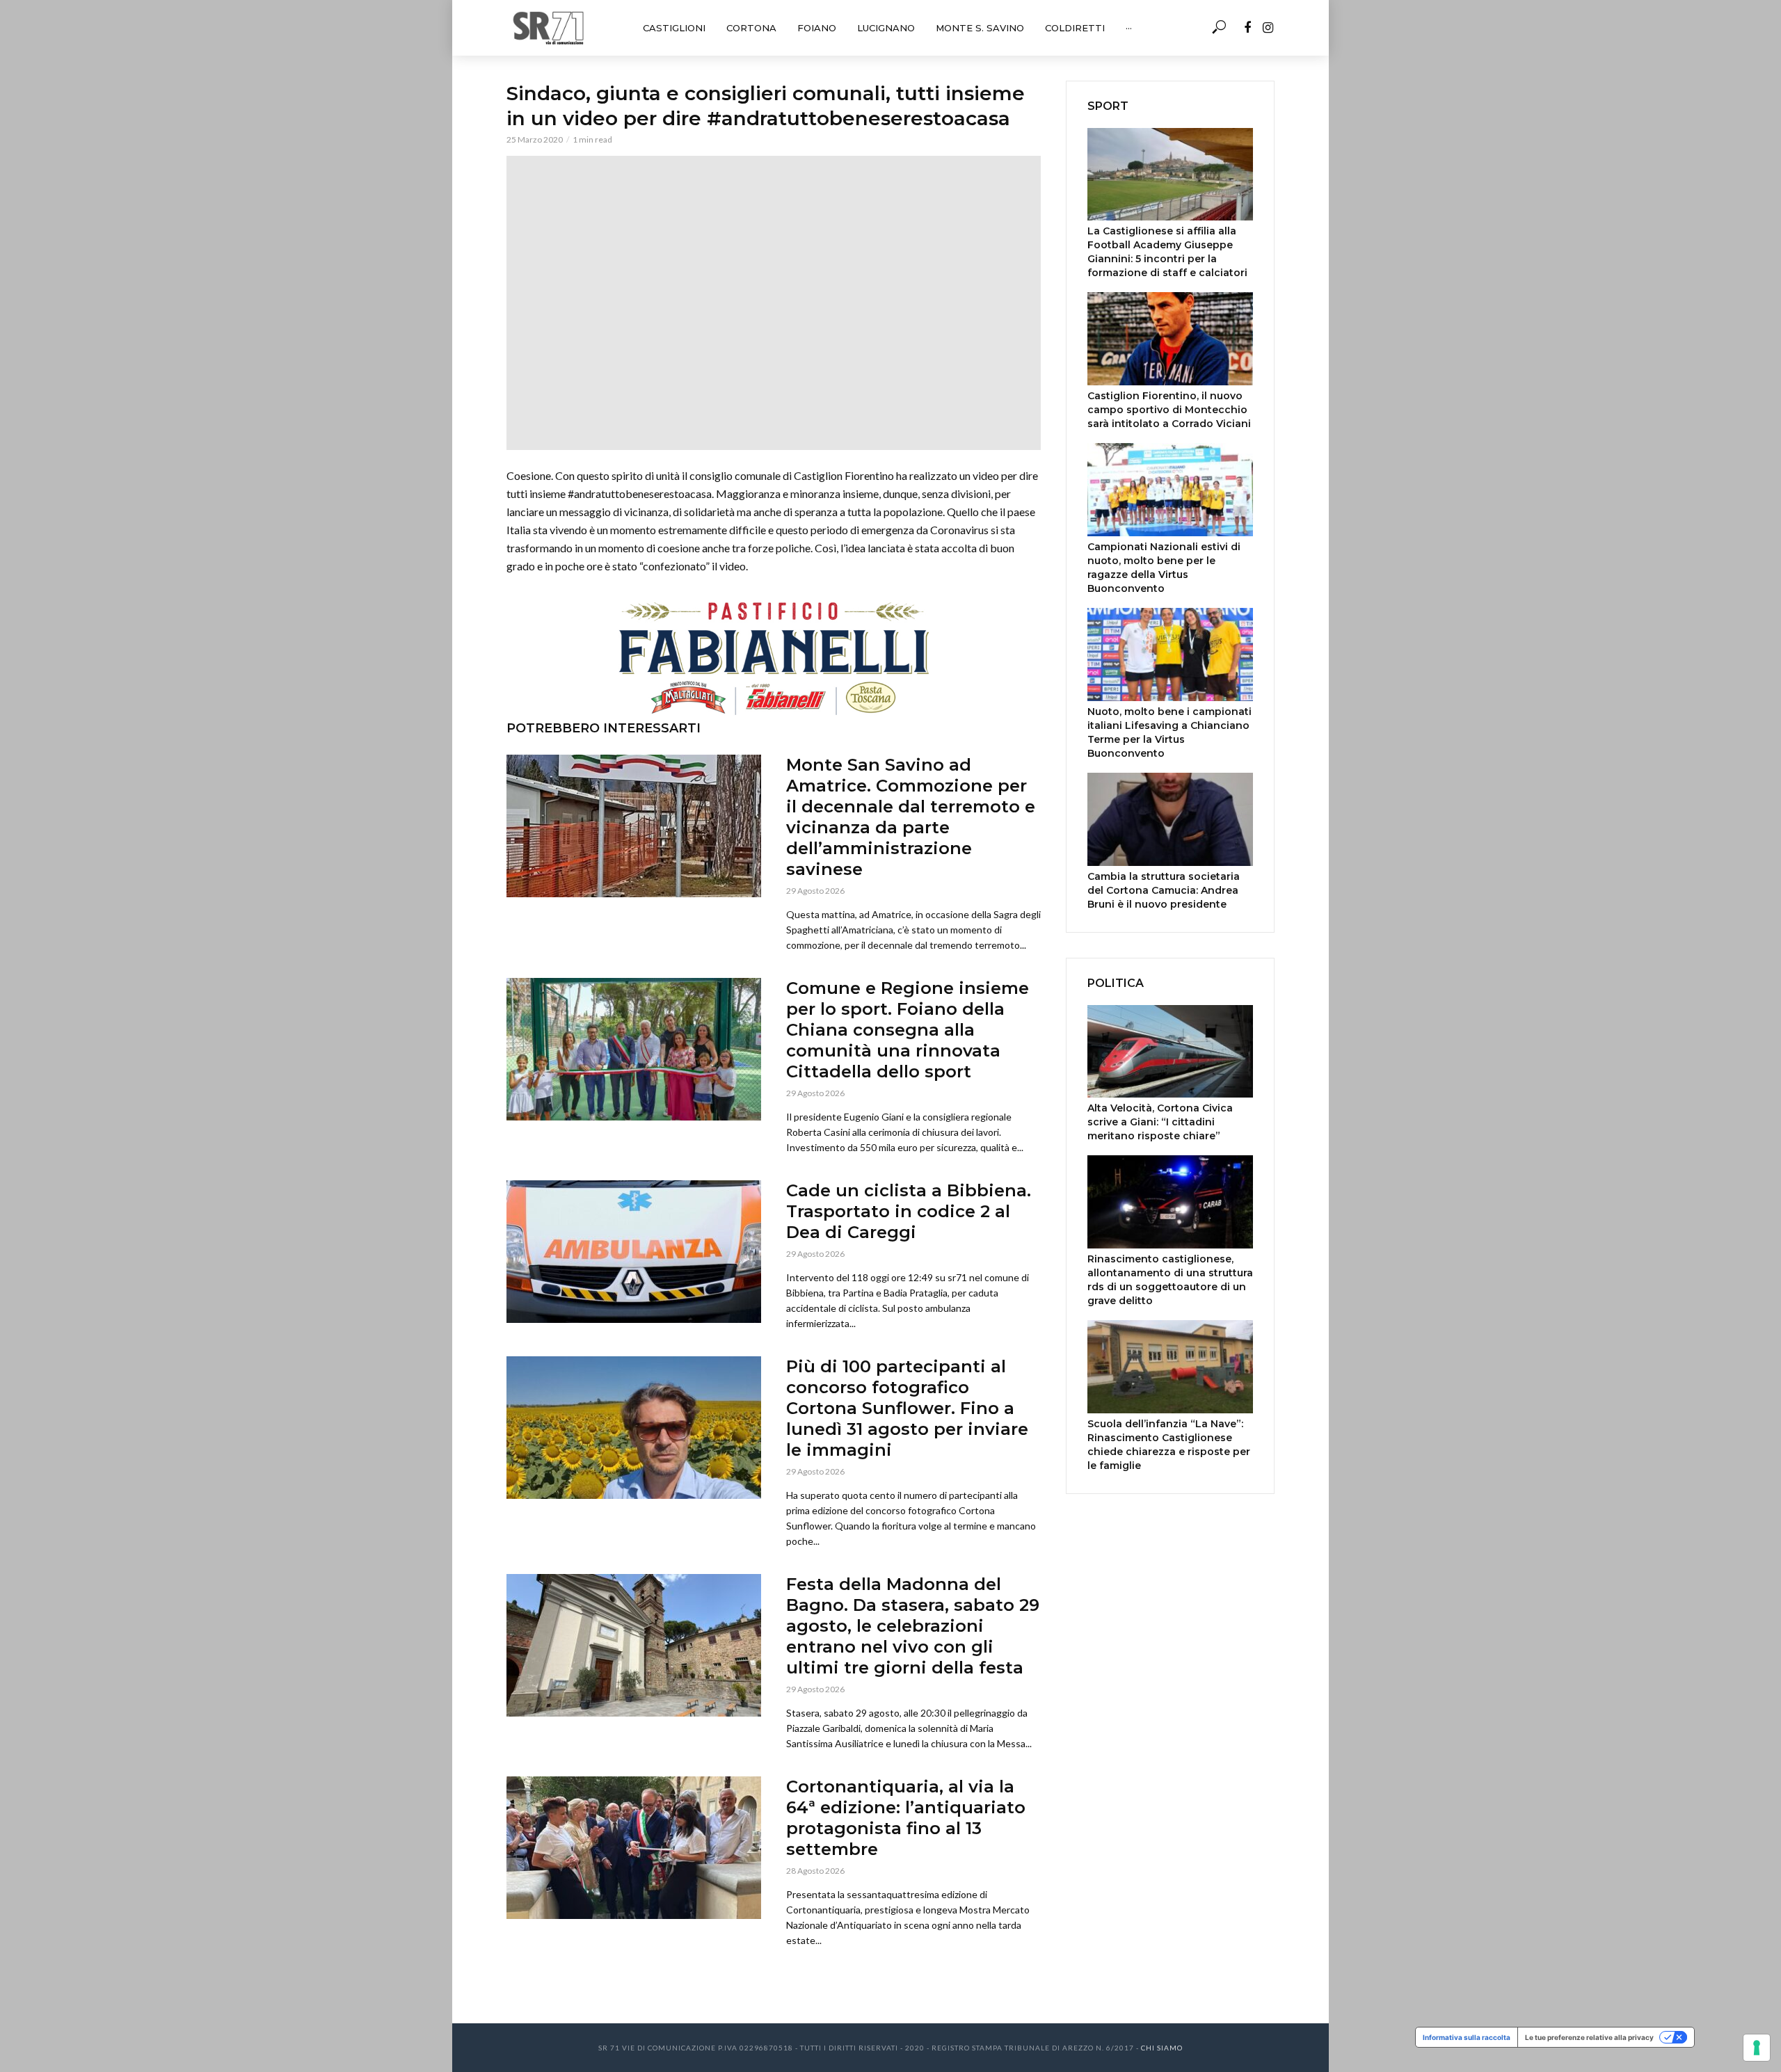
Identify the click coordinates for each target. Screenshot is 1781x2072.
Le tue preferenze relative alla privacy (1589, 2037)
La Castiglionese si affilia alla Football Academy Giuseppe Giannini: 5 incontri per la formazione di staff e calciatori (1167, 252)
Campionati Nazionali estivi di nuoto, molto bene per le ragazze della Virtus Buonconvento (1164, 568)
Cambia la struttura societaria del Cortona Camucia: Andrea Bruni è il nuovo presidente (1164, 890)
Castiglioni (674, 28)
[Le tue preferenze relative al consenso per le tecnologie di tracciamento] (1757, 2048)
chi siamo (1162, 2048)
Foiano (817, 28)
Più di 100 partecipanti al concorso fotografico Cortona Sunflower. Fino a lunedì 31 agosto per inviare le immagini (907, 1408)
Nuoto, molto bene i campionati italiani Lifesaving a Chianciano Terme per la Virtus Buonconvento (1169, 732)
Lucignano (886, 28)
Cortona (751, 28)
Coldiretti (1075, 28)
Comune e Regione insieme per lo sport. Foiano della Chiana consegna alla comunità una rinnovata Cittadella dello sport (908, 1030)
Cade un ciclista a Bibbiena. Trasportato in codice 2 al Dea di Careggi (909, 1211)
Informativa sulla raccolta (1467, 2037)
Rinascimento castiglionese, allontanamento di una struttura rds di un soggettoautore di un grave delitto (1170, 1280)
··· (1129, 28)
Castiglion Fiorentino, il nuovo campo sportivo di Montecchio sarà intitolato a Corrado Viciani (1169, 410)
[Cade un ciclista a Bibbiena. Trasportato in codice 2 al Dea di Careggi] (634, 1252)
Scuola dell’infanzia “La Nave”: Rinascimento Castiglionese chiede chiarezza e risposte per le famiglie (1169, 1445)
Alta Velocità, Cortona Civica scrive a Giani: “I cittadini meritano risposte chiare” (1160, 1122)
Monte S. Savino (980, 28)
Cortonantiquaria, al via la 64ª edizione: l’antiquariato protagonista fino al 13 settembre (906, 1818)
